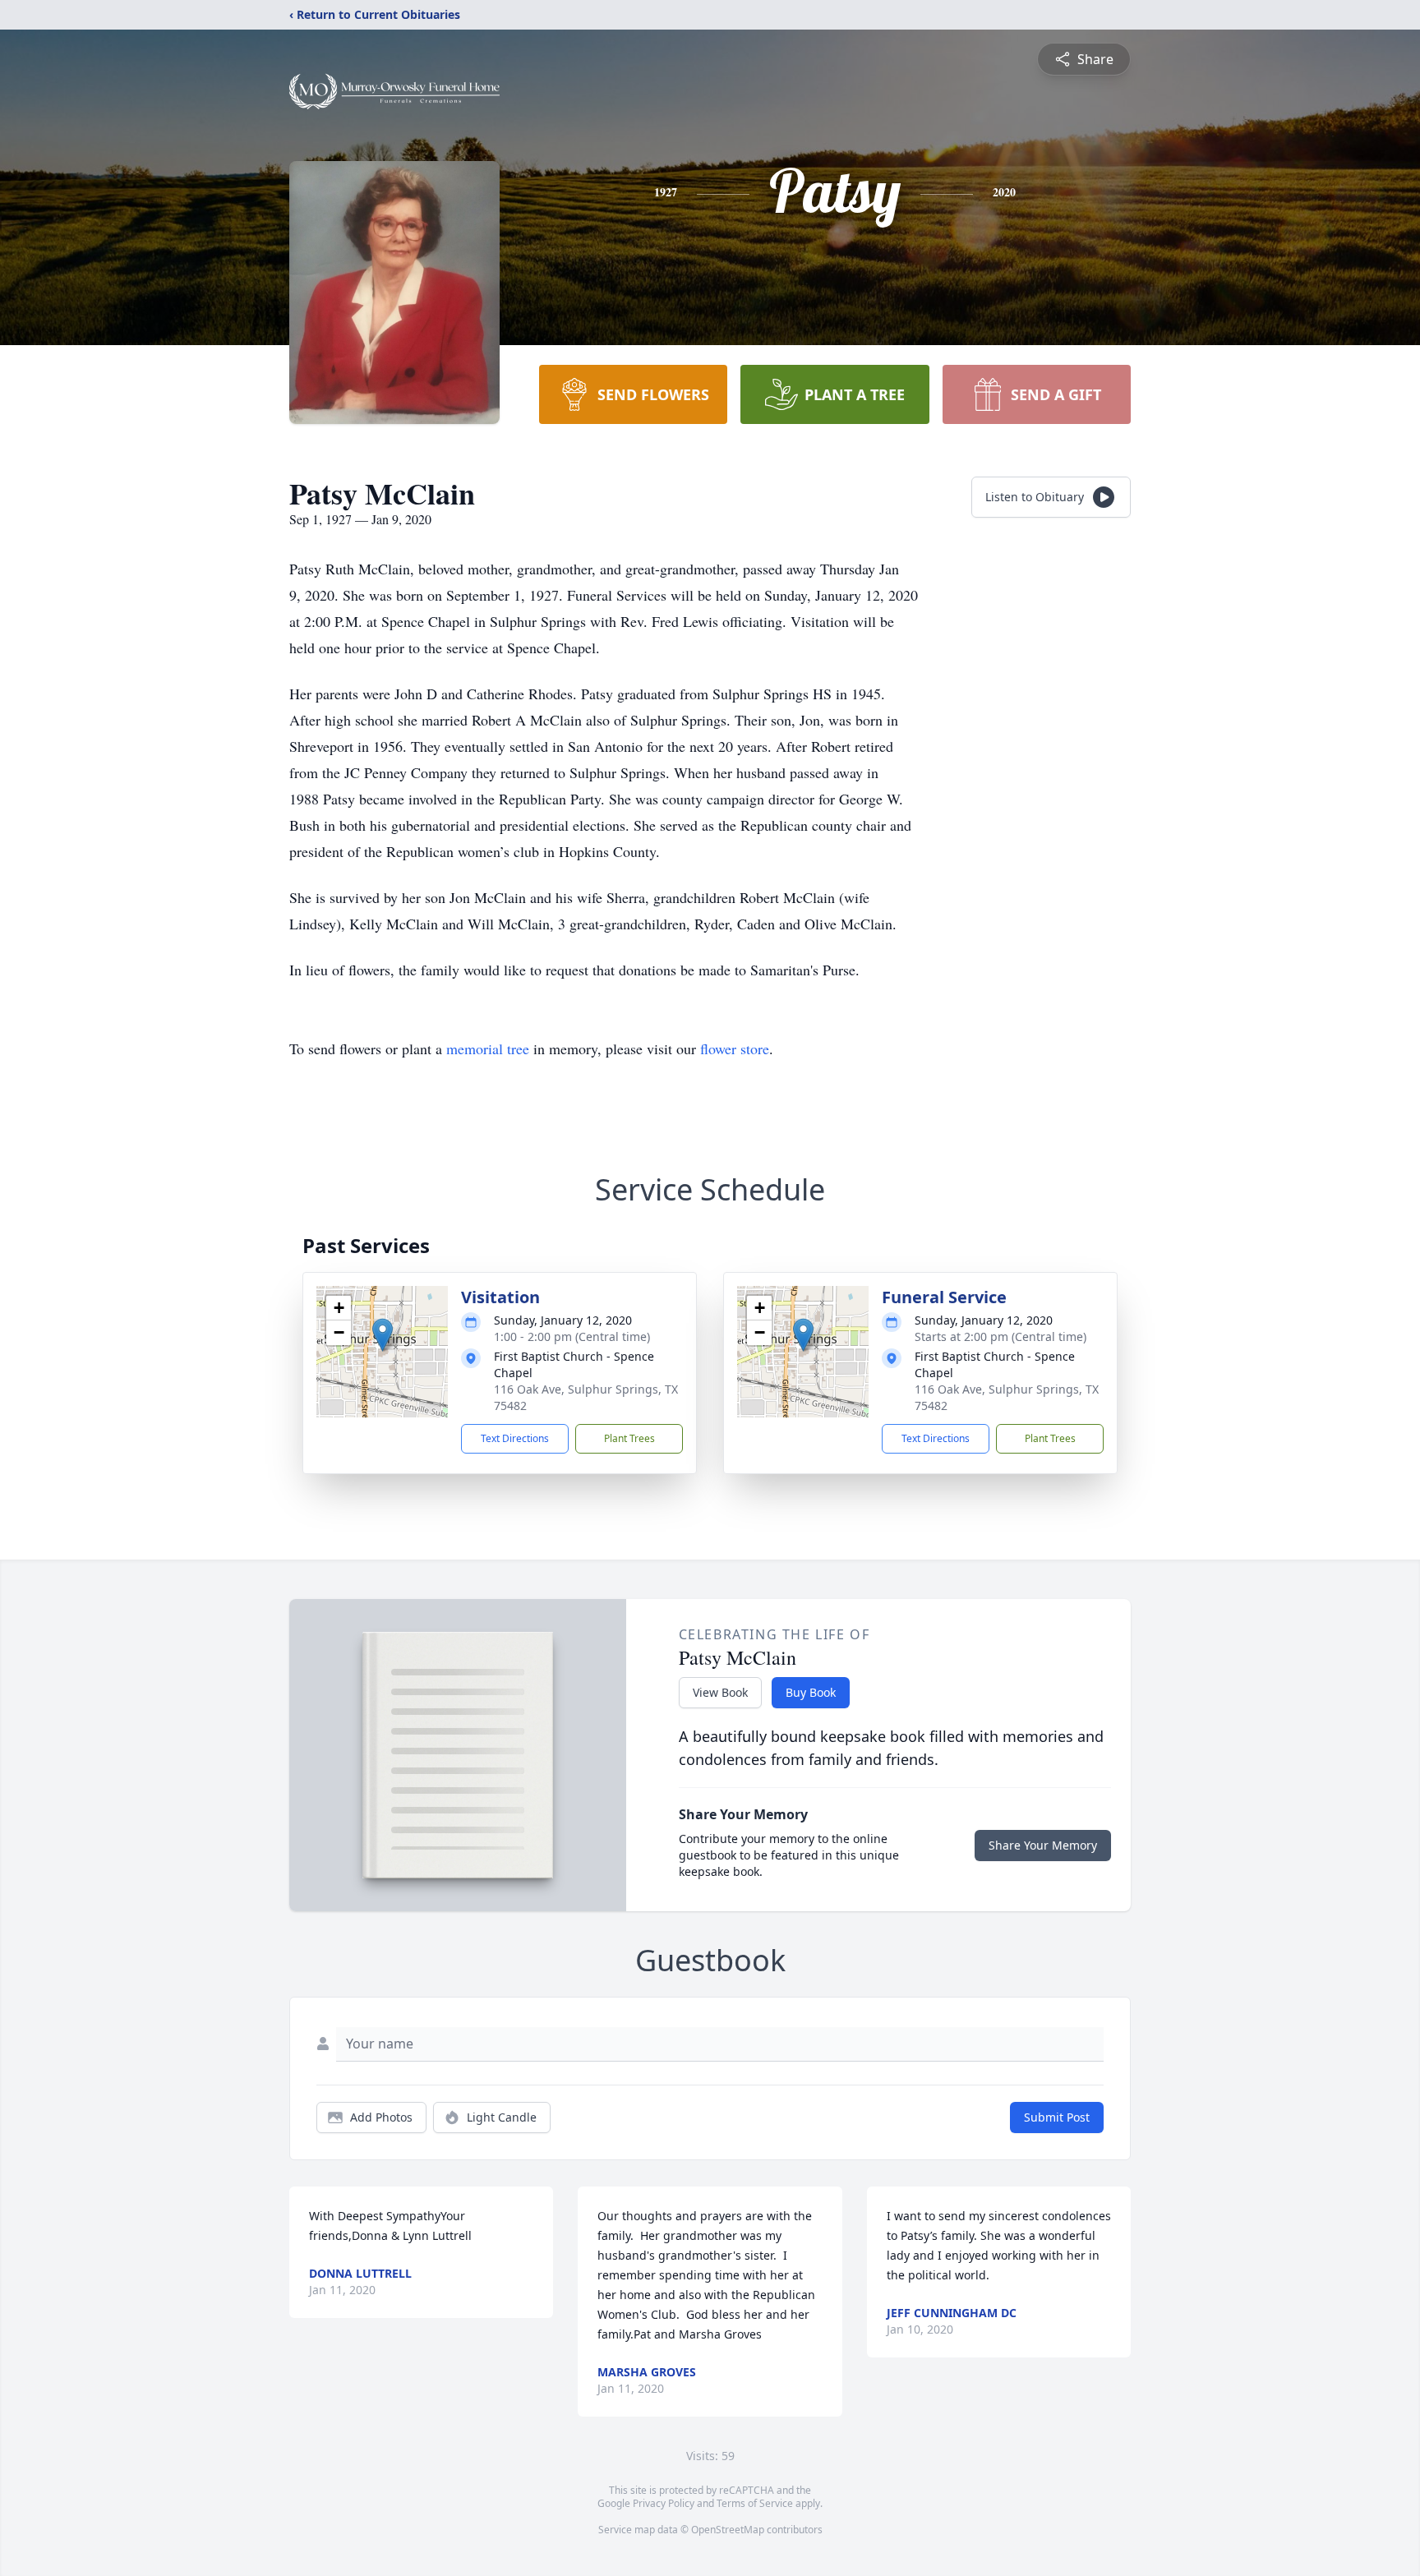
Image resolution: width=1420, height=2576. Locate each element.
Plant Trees (629, 1438)
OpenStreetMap (728, 2530)
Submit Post (1057, 2117)
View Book (720, 1692)
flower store (735, 1048)
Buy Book (811, 1692)
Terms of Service (755, 2503)
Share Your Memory (1043, 1845)
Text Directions (515, 1438)
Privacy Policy (664, 2503)
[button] (383, 1335)
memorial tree (488, 1048)
